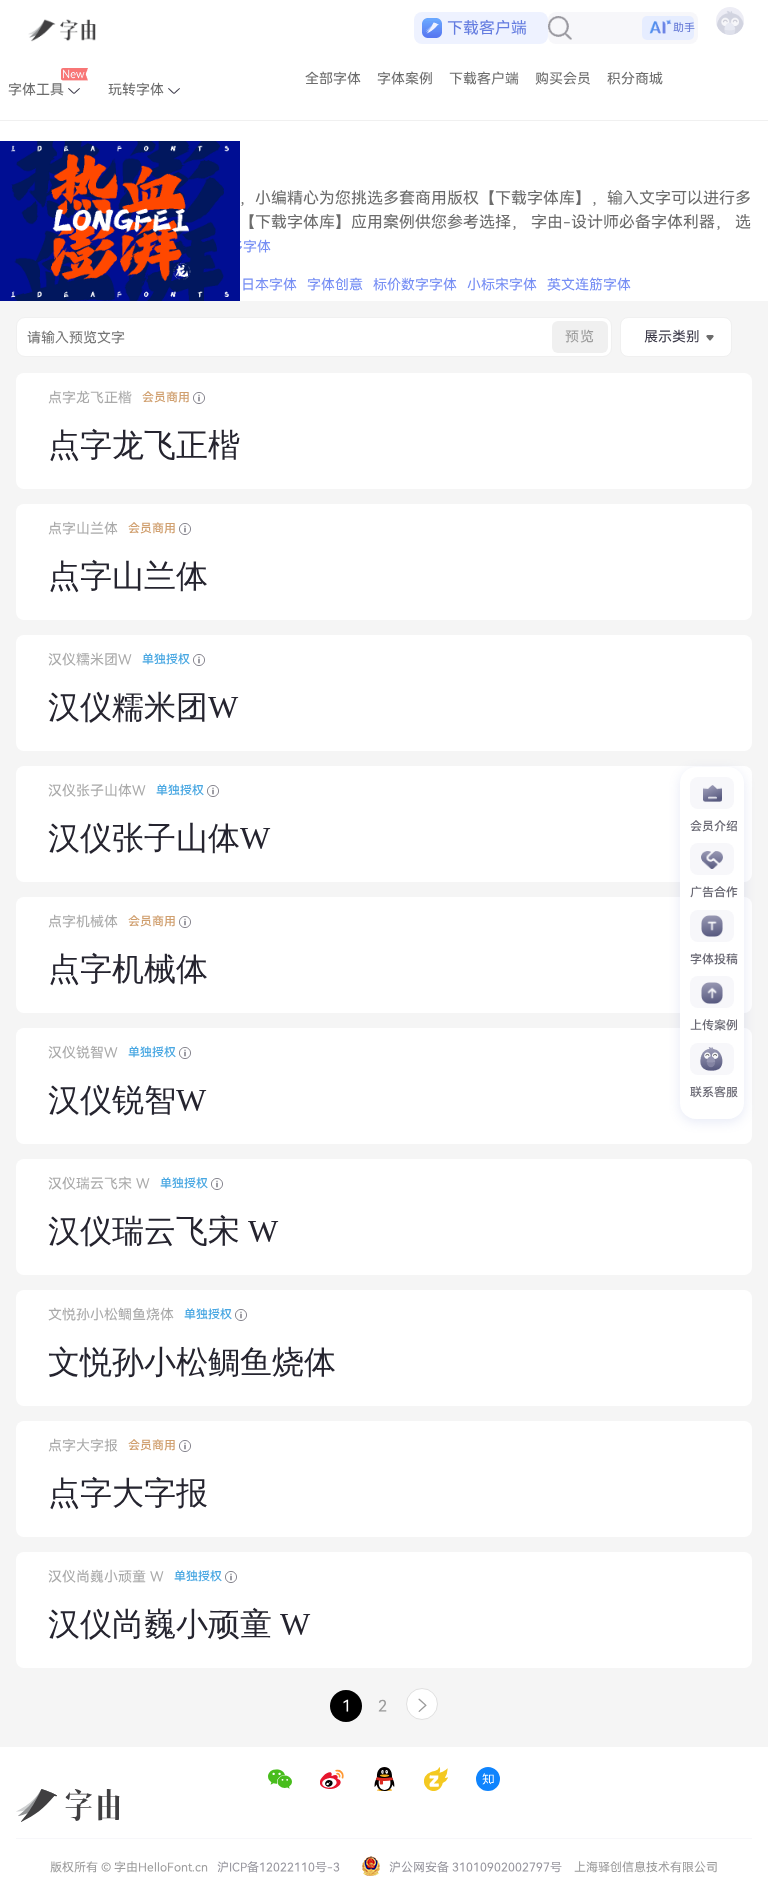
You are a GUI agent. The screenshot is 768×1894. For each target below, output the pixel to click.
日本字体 (269, 284)
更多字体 (243, 246)
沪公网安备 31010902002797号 (474, 1867)
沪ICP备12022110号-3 (278, 1867)
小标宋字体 (502, 284)
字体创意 (335, 284)
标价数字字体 (415, 284)
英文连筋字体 (589, 284)
